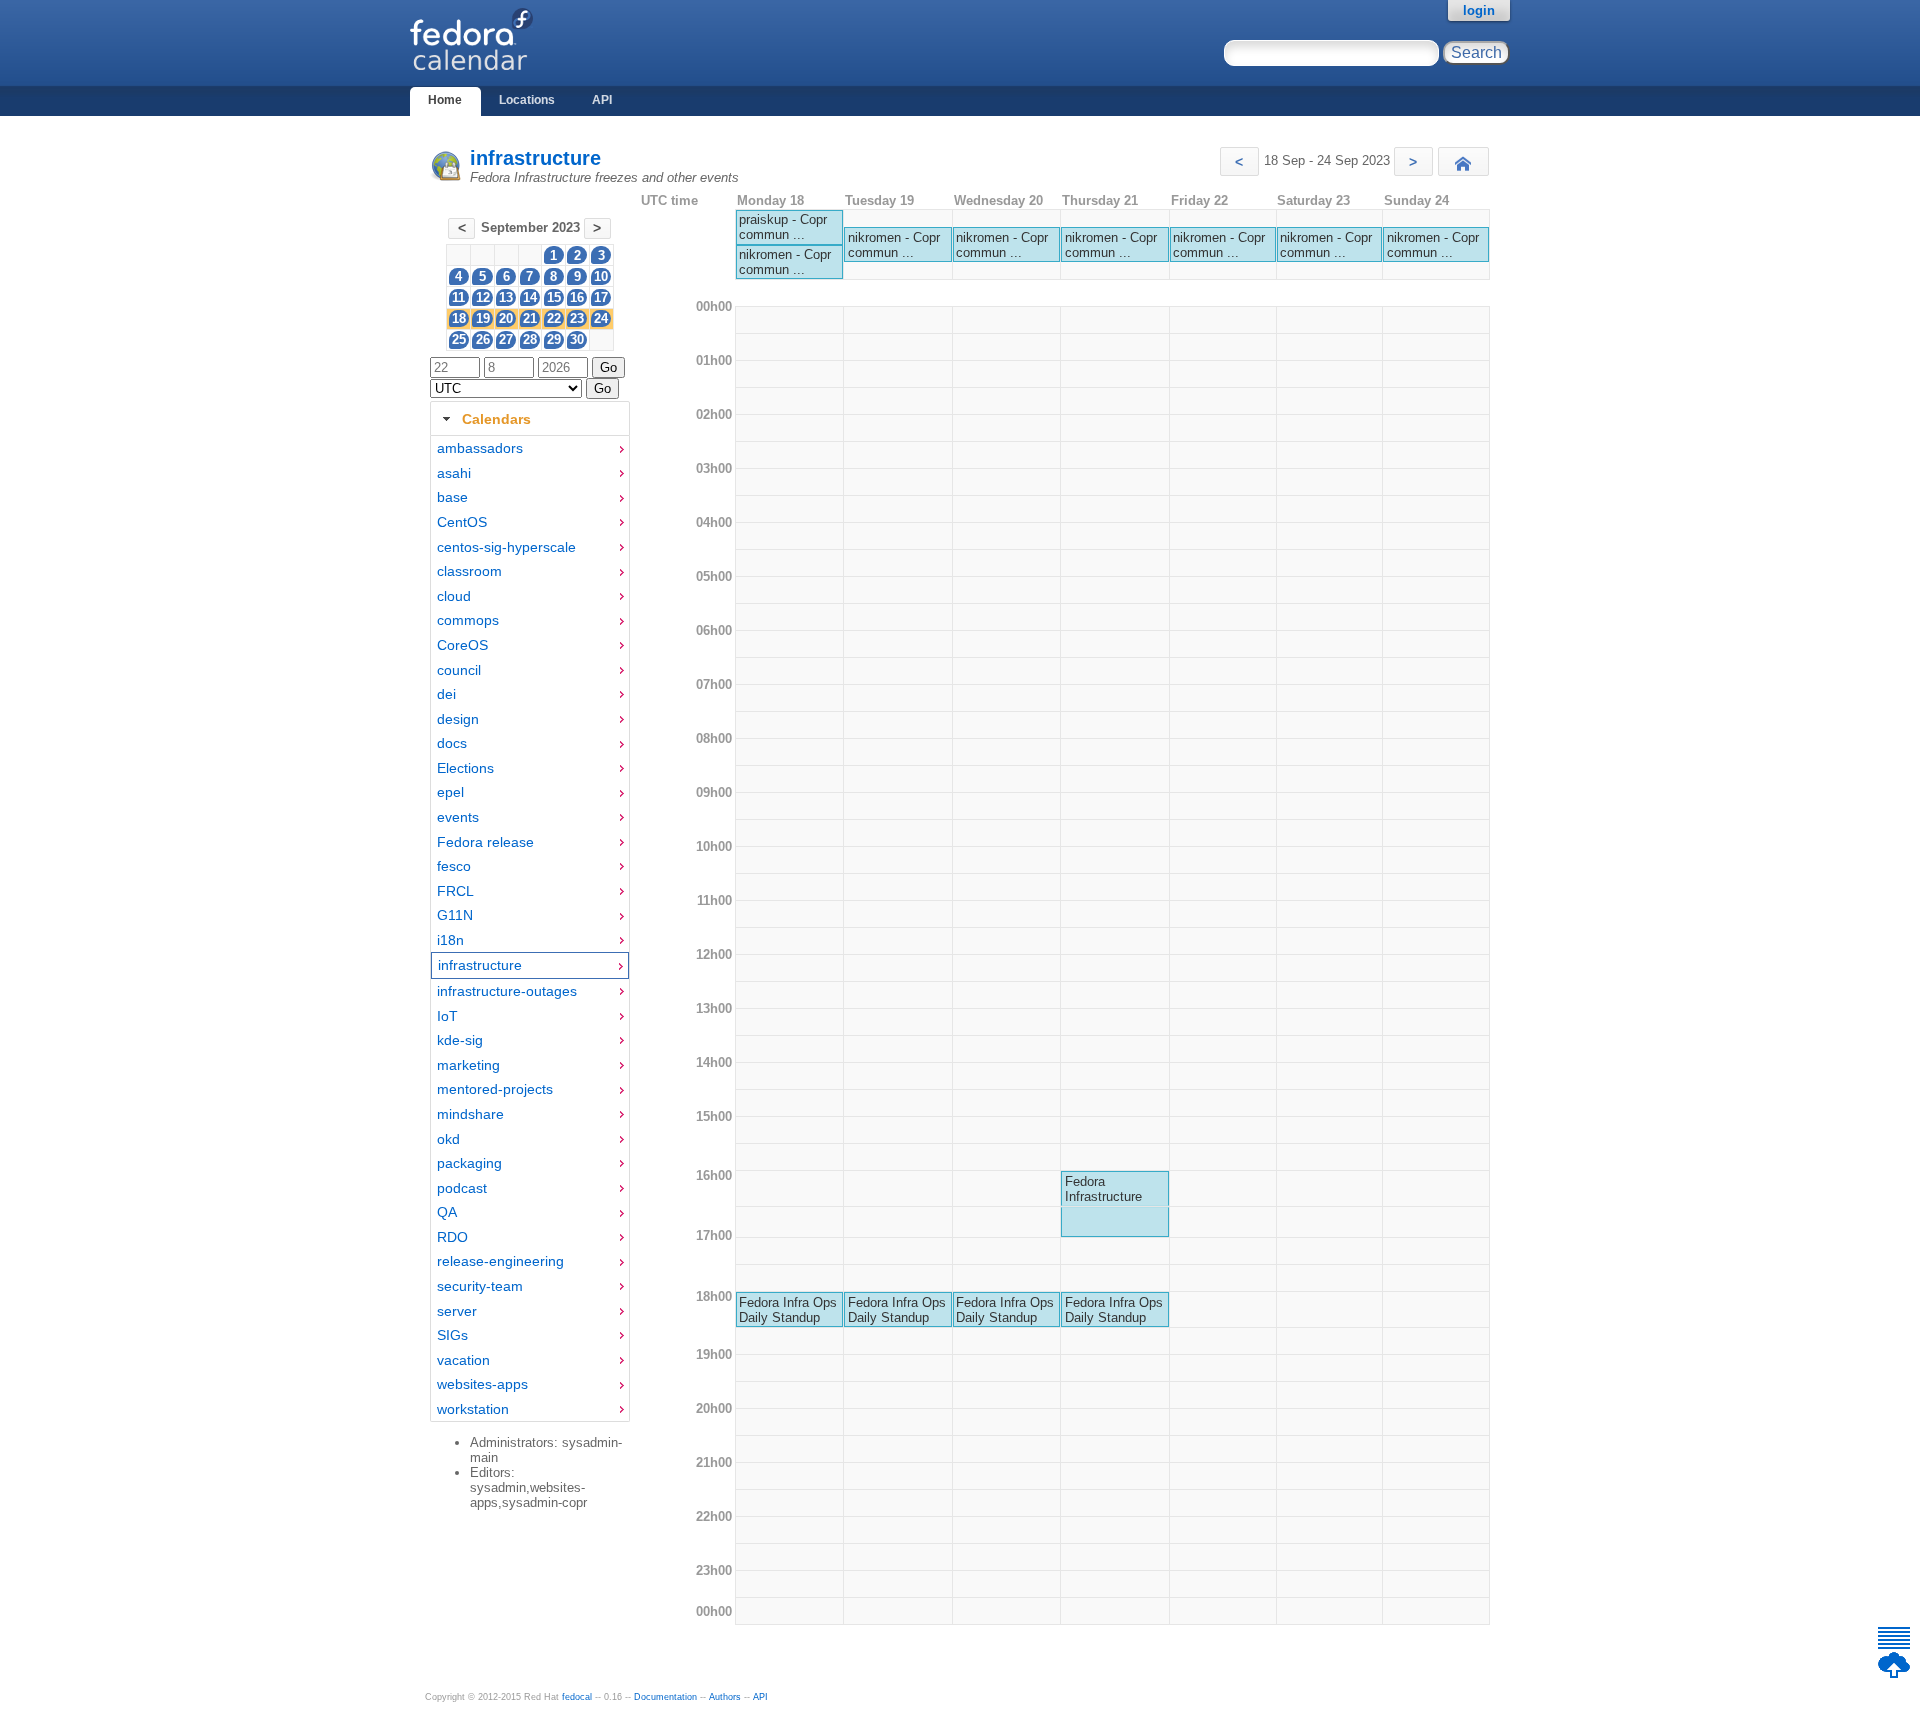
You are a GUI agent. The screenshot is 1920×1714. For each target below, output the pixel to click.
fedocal (577, 1697)
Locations (527, 100)
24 (601, 318)
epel (450, 792)
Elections (465, 768)
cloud (454, 596)
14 (530, 297)
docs (452, 743)
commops (468, 620)
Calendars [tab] (496, 419)
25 (459, 339)
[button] (1239, 161)
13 (506, 297)
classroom (469, 571)
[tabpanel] (530, 929)
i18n (450, 940)
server (457, 1311)
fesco (454, 866)
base (452, 497)
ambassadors (480, 448)
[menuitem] (530, 448)
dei (446, 694)
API (602, 100)
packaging (469, 1163)
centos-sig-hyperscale (506, 547)
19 (483, 318)
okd (448, 1139)
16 (577, 297)
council (459, 670)
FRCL (455, 891)
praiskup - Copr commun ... (783, 227)
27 (506, 339)
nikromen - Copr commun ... (785, 262)
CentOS (462, 522)
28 (530, 339)
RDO (452, 1237)
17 (601, 297)
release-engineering (500, 1261)
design (458, 719)
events (458, 817)
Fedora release (485, 842)
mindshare (470, 1114)
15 (554, 297)
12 (483, 297)
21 (530, 318)
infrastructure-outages (507, 991)
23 (577, 318)
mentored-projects (495, 1089)
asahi (454, 473)
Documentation (665, 1697)
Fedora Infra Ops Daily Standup (788, 1310)
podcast (462, 1188)
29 (554, 339)
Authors (725, 1697)
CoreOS (462, 645)
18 (459, 318)
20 (506, 318)
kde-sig (460, 1040)
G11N (455, 915)
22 (554, 318)
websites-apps (482, 1384)
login (1479, 10)
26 (483, 339)
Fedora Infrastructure (1103, 1189)
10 (601, 276)
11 (458, 297)
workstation (473, 1409)
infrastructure (535, 158)
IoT (447, 1016)
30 (577, 339)
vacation (463, 1360)
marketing (468, 1065)
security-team (480, 1286)
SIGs (452, 1335)
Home (445, 100)
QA (447, 1212)
